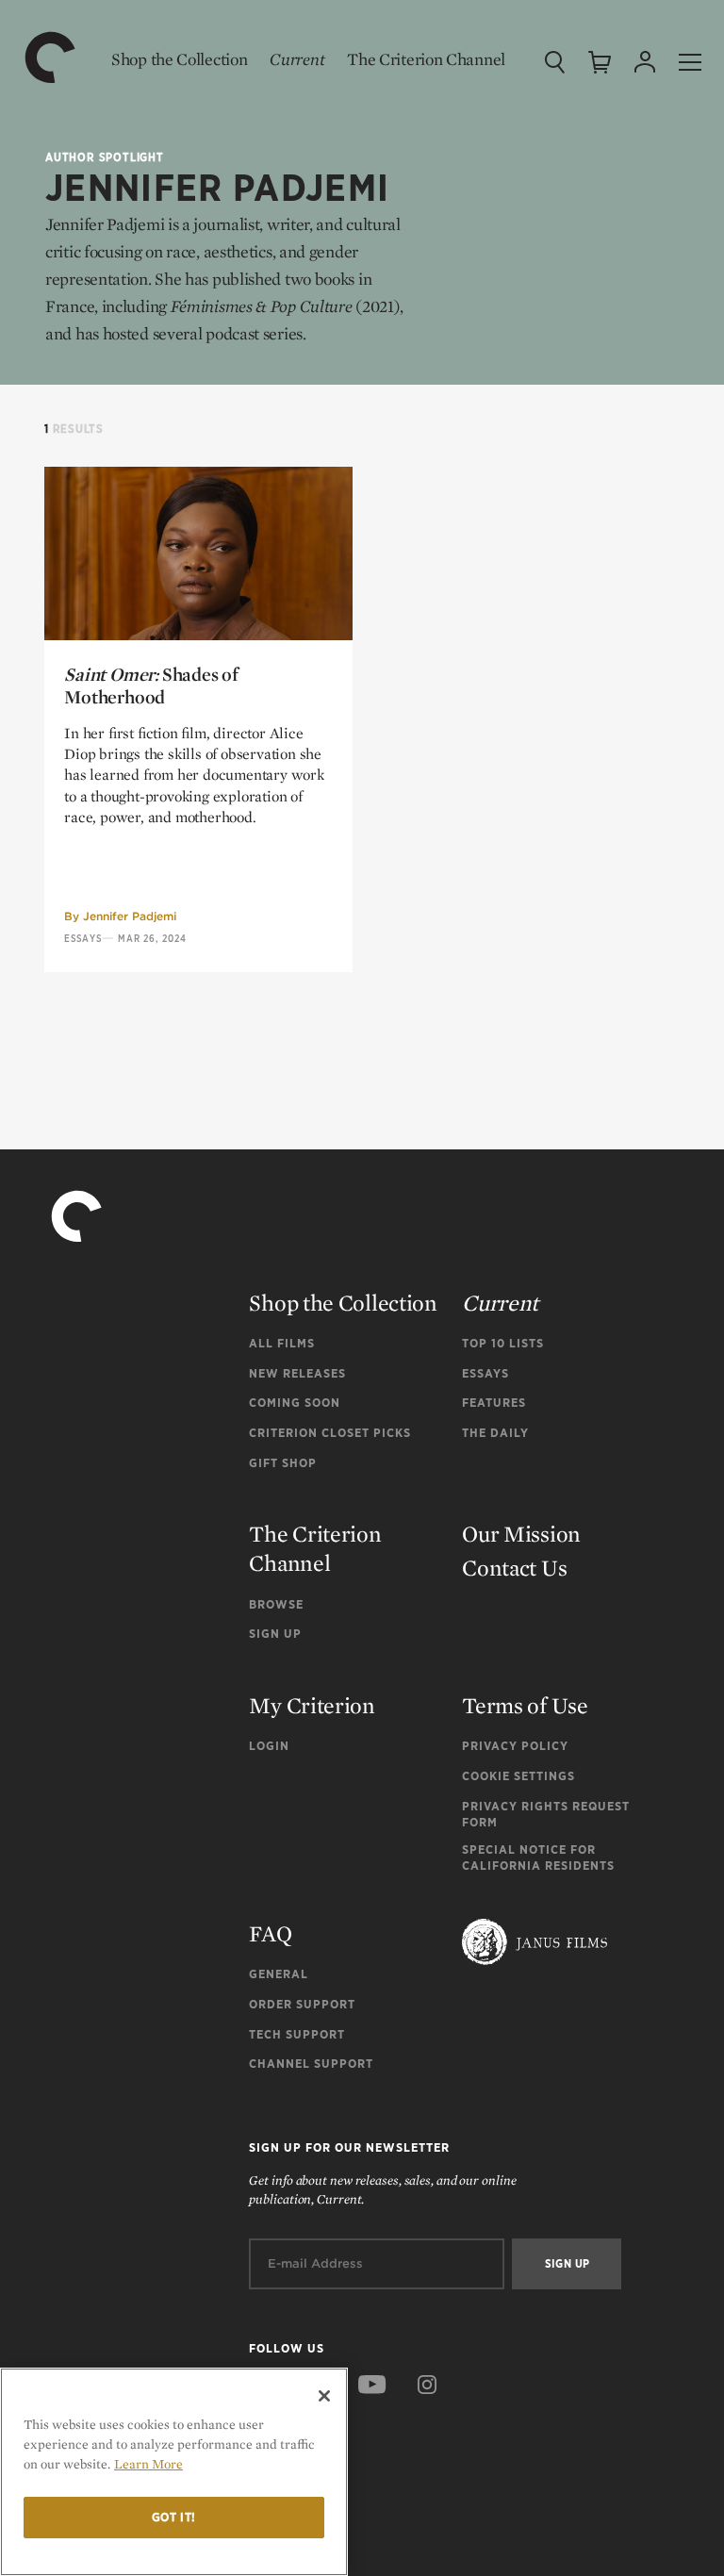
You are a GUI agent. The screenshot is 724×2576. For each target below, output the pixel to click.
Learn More (148, 2464)
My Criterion (312, 1705)
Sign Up (275, 1634)
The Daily (495, 1433)
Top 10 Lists (503, 1343)
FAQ (270, 1933)
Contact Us (514, 1568)
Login (269, 1746)
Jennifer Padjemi (130, 916)
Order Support (302, 2004)
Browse (276, 1604)
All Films (282, 1343)
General (279, 1974)
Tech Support (297, 2034)
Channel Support (311, 2064)
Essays (83, 938)
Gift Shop (283, 1463)
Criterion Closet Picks (330, 1433)
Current (297, 59)
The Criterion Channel (426, 59)
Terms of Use (525, 1705)
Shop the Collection (179, 59)
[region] (174, 2472)
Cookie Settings (518, 1776)
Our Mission (521, 1534)
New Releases (297, 1373)
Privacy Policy (515, 1746)
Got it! (174, 2517)
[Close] (324, 2396)
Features (494, 1403)
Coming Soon (295, 1403)
